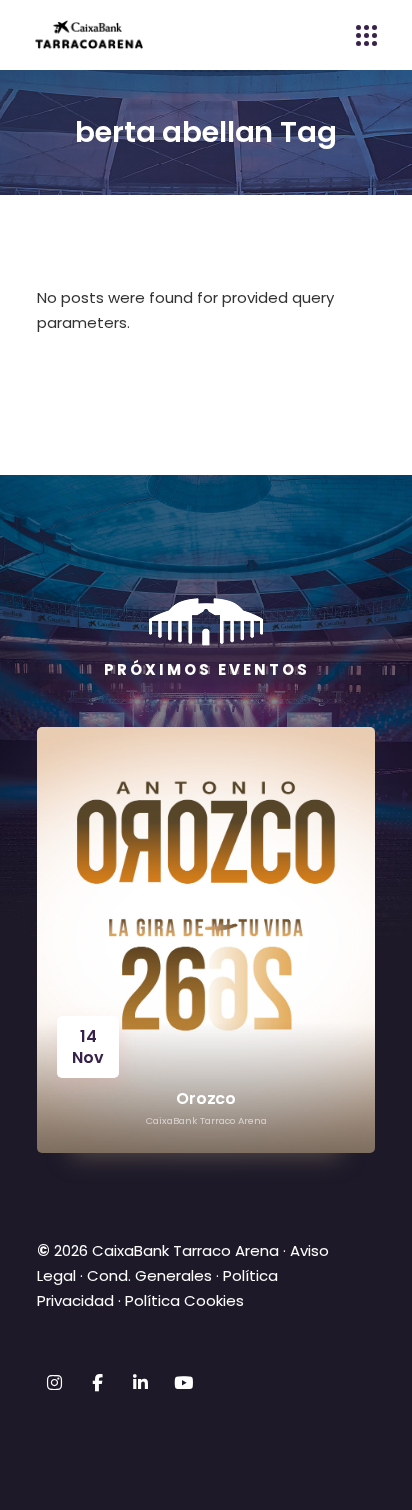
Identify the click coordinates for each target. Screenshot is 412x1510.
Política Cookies (184, 1300)
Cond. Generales (149, 1275)
